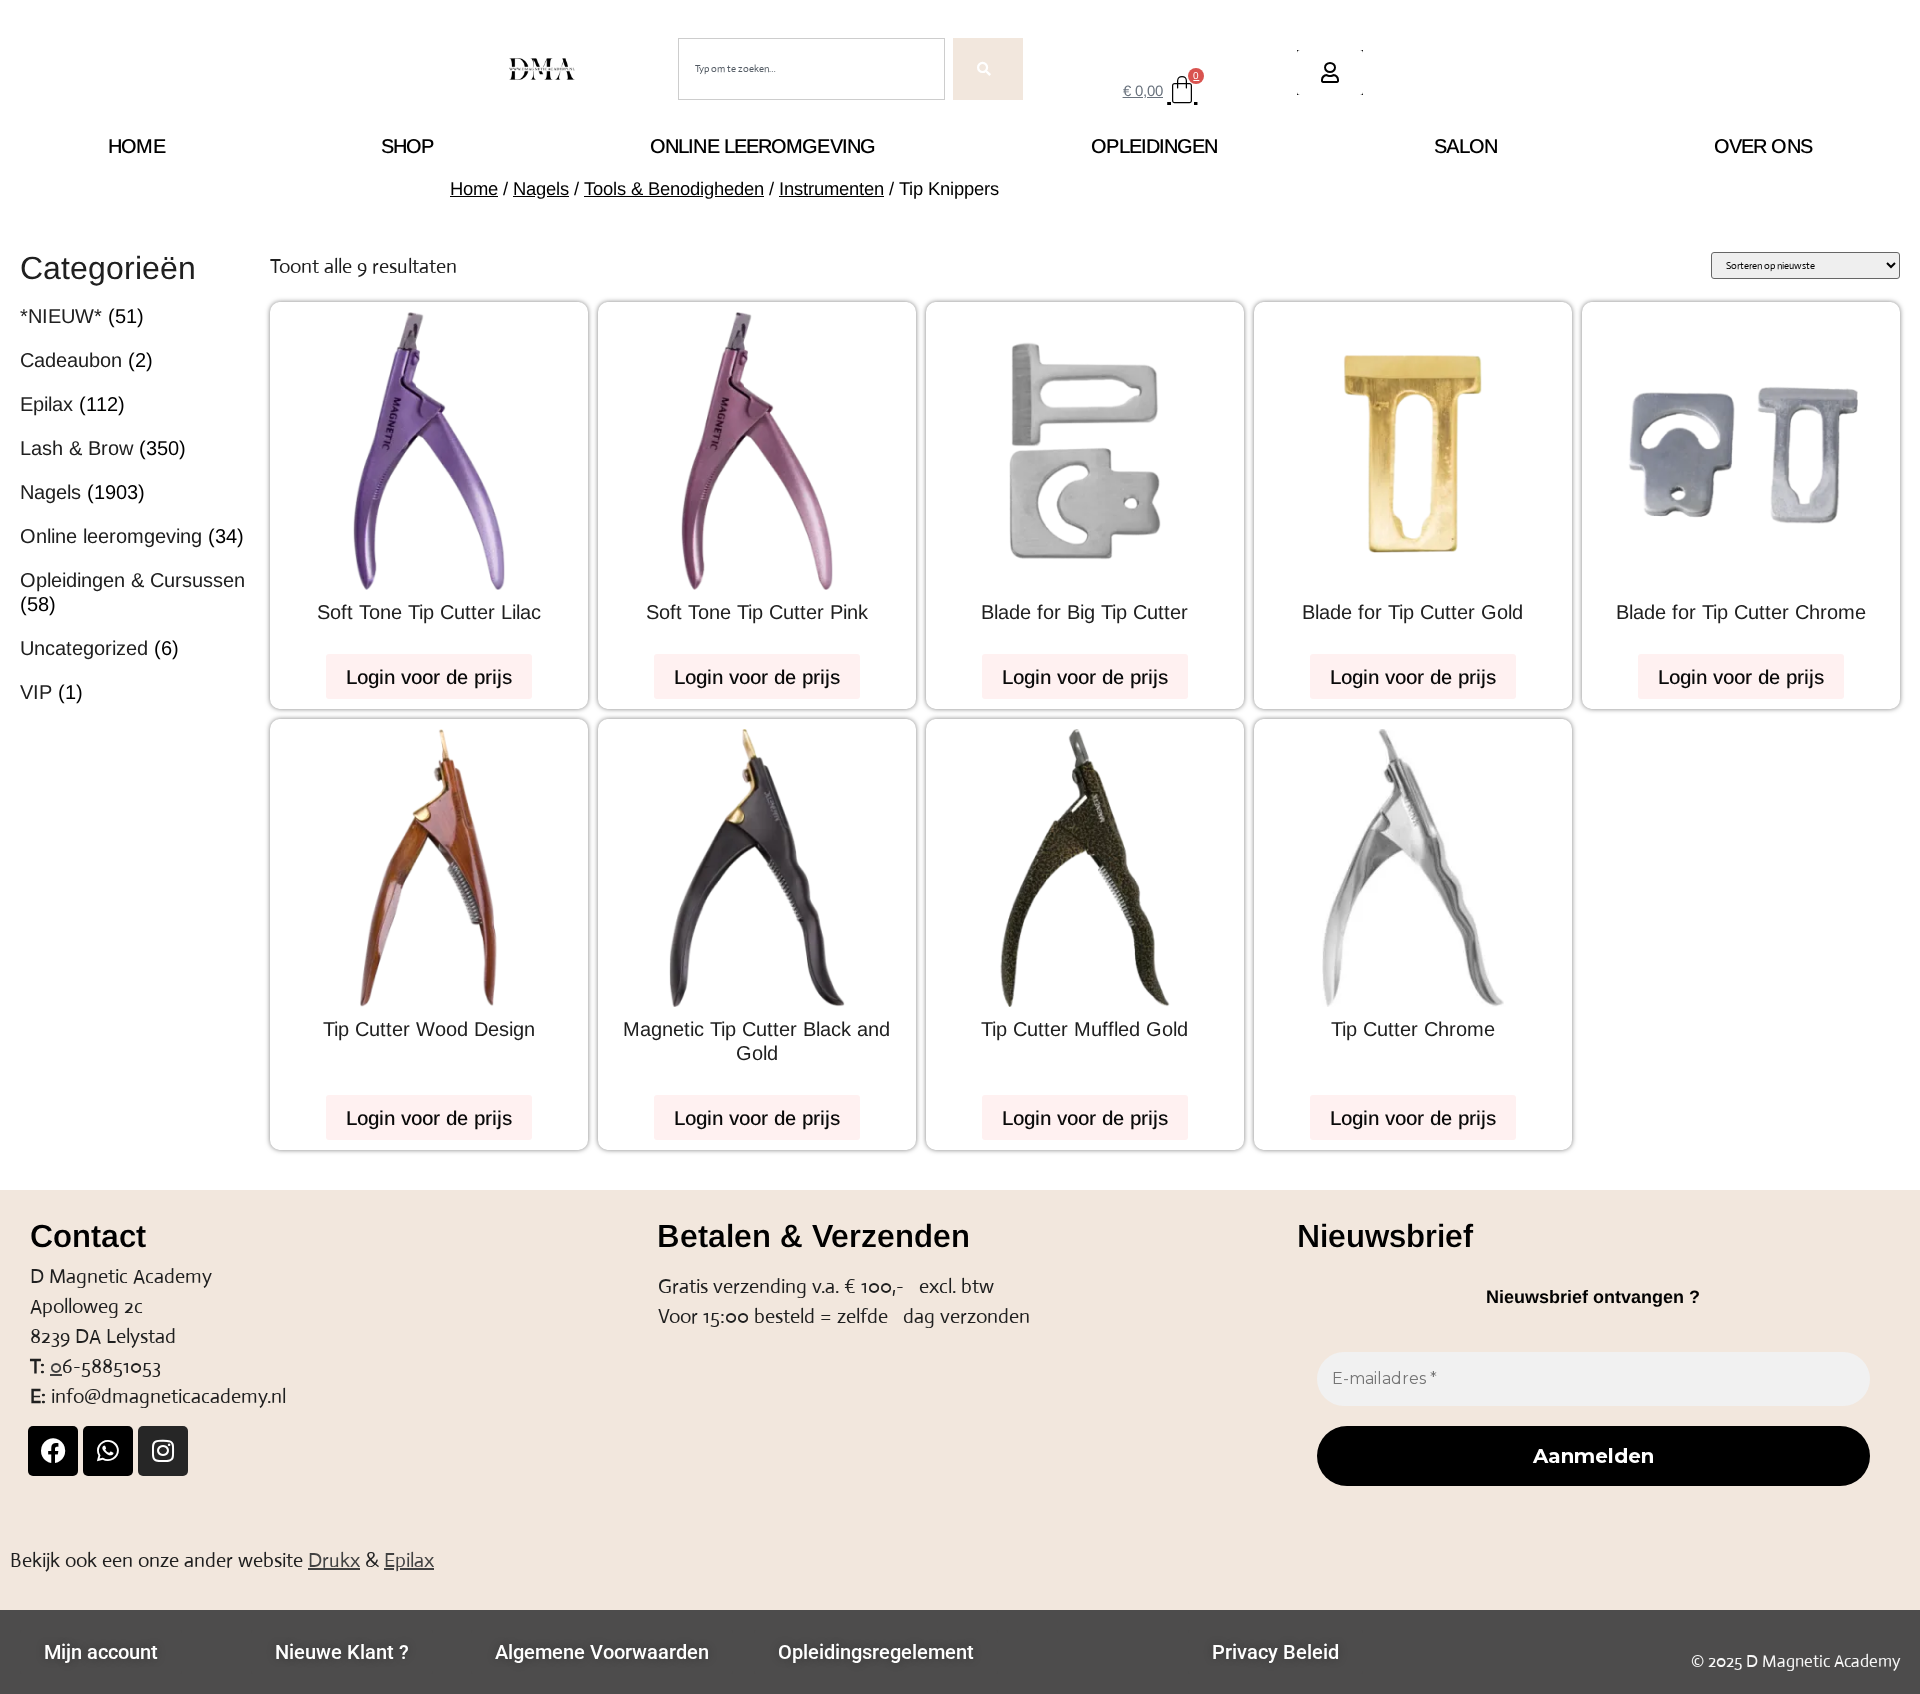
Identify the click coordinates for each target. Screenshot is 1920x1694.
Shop (407, 146)
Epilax (409, 1560)
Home (136, 146)
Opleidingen (1154, 146)
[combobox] (811, 69)
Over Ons (1763, 146)
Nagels (541, 188)
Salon (1466, 146)
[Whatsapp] (108, 1451)
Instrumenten (831, 188)
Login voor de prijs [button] (429, 677)
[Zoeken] (988, 69)
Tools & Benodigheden (674, 188)
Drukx (334, 1560)
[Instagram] (163, 1451)
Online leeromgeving (762, 146)
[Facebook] (53, 1451)
